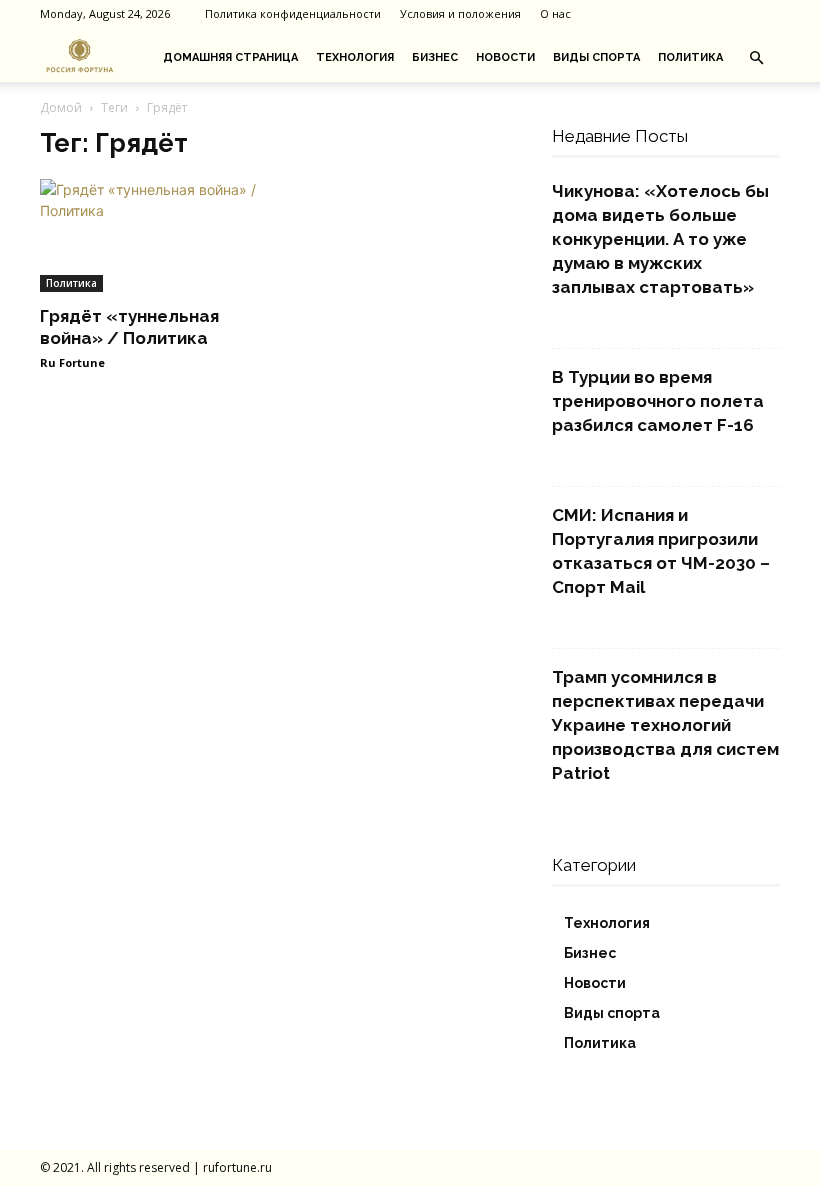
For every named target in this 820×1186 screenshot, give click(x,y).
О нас (555, 13)
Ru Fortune (72, 362)
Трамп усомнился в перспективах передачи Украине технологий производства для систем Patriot (665, 725)
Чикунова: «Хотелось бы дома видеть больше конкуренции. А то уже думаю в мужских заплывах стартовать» (660, 239)
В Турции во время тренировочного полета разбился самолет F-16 (658, 401)
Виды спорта (596, 57)
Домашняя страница (230, 57)
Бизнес (435, 57)
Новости (505, 57)
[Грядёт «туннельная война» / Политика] (154, 235)
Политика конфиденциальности (293, 13)
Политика (690, 57)
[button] (756, 58)
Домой (61, 107)
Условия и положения (460, 13)
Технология (355, 57)
